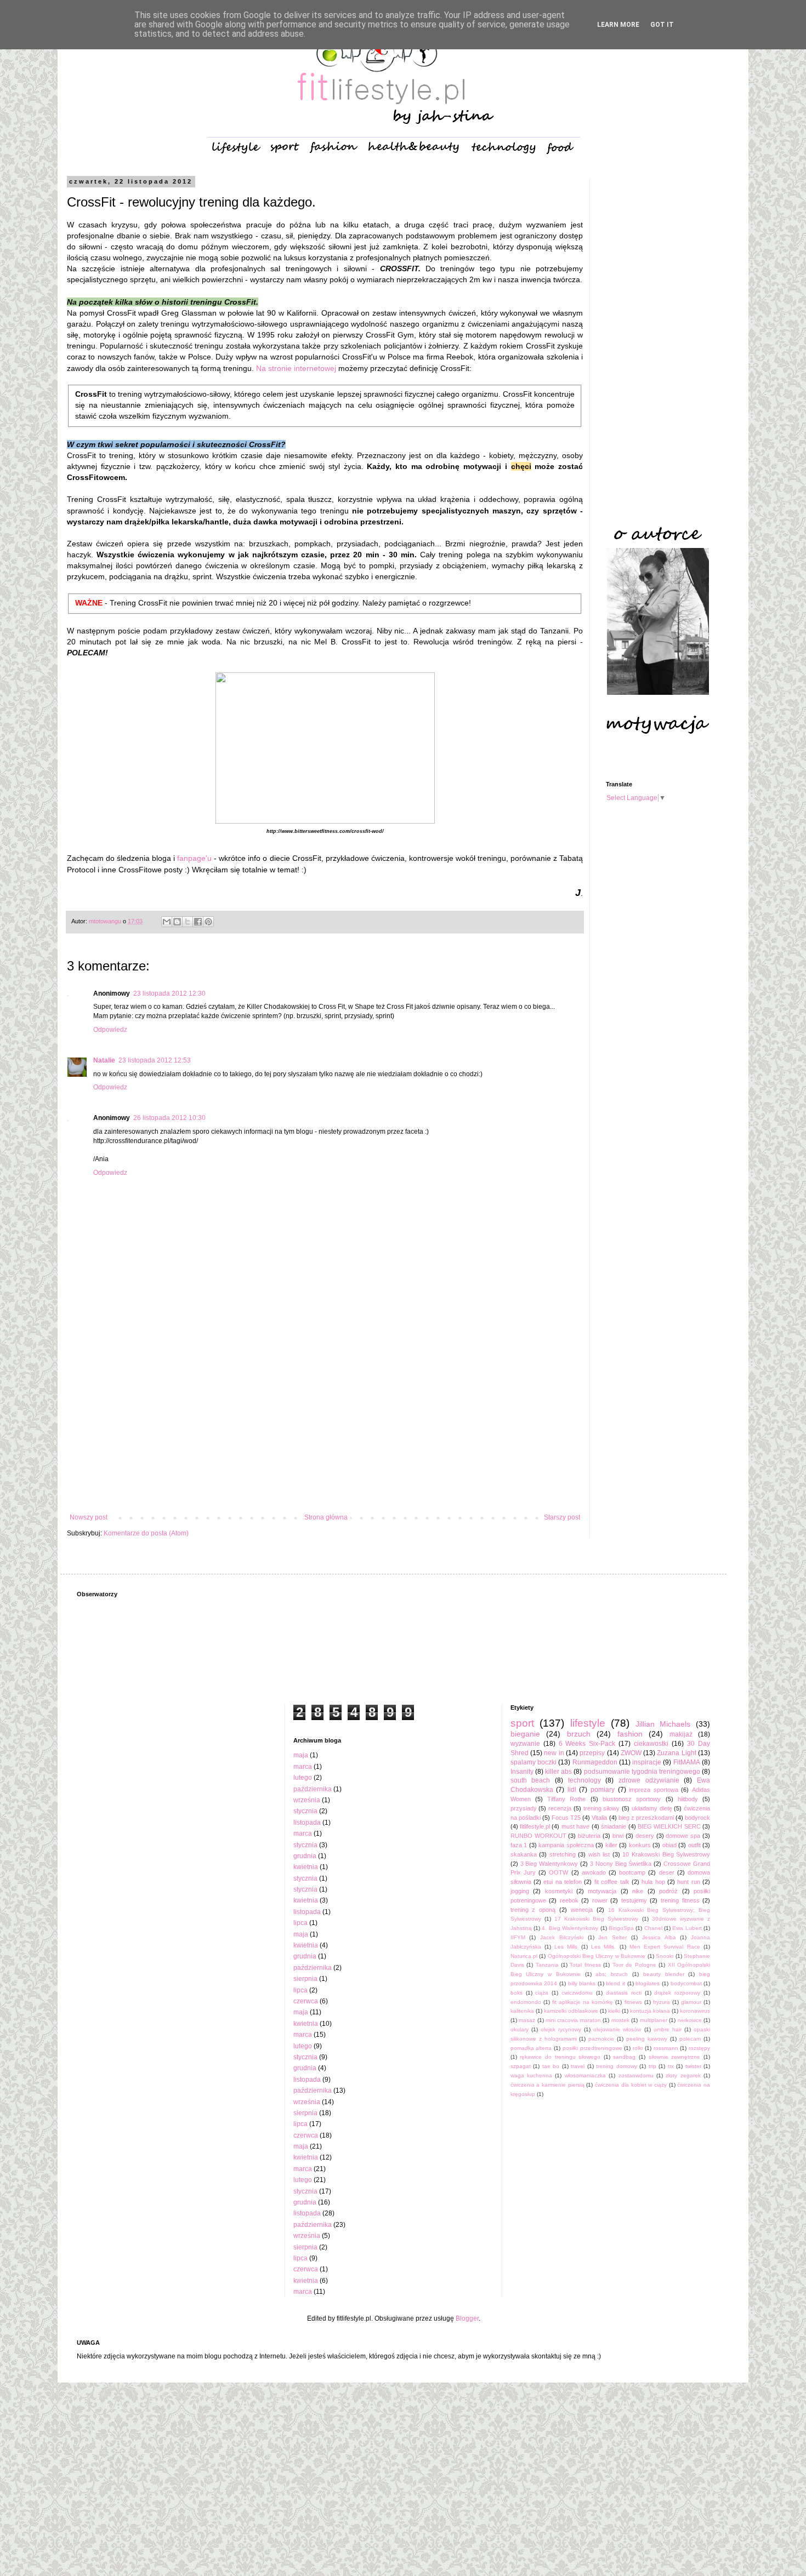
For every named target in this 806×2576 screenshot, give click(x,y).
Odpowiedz (110, 1030)
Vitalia (599, 1818)
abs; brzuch (612, 1974)
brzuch (579, 1734)
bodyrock (697, 1818)
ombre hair (668, 2029)
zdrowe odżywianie (649, 1780)
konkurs (640, 1845)
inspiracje (647, 1762)
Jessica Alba (659, 1937)
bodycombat (686, 1983)
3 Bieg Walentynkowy (549, 1864)
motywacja (602, 1891)
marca (303, 1767)
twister (693, 2066)
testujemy (634, 1900)
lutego (303, 1778)
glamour (691, 2002)
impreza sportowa (654, 1790)
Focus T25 (566, 1818)
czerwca (306, 2001)
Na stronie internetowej (296, 368)
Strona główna (326, 1517)
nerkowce (690, 2020)
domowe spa (683, 1836)
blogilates (648, 1983)
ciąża (542, 1993)
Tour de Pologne (634, 1965)
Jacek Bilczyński (562, 1937)
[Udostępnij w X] (188, 922)
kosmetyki (559, 1891)
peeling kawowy (647, 2039)
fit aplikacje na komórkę (583, 2002)
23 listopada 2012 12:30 (169, 993)
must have (575, 1826)
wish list (599, 1854)
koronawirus (695, 2011)
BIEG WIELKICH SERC (669, 1826)
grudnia (305, 1856)
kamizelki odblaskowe (571, 2011)
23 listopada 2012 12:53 (155, 1060)
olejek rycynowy (561, 2029)
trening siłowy (602, 1808)
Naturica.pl (524, 1956)
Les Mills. (603, 1947)
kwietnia (306, 1867)
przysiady (524, 1808)
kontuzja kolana (650, 2011)
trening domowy (617, 2066)
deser (667, 1872)
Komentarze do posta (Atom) (146, 1533)
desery (645, 1836)
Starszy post (562, 1517)
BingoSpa (621, 1928)
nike (638, 1891)
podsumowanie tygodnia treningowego (642, 1772)
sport (522, 1723)
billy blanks (582, 1983)
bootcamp (632, 1872)
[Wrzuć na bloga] (177, 922)
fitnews (633, 2002)
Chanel (653, 1928)
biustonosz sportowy (632, 1799)
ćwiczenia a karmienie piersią (547, 2085)
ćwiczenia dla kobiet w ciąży (631, 2085)
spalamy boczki (533, 1762)
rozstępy (699, 2048)
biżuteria (589, 1836)
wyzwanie (525, 1744)
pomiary (603, 1790)
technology (584, 1780)
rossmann (666, 2048)
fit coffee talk (612, 1882)
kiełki (614, 2011)
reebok (569, 1900)
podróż (668, 1891)
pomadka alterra (531, 2048)
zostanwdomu (636, 2075)
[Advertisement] (325, 1423)
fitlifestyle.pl (535, 1826)
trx (671, 2066)
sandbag (624, 2057)
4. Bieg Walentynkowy (570, 1928)
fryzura (662, 2002)
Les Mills (566, 1947)
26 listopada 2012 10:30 (169, 1118)
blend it (615, 1983)
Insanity (522, 1772)
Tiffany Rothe (566, 1799)
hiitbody (688, 1799)
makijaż (681, 1734)
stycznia (305, 1811)
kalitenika (522, 2011)
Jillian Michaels (663, 1724)
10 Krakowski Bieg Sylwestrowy (666, 1854)
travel (578, 2066)
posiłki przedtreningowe (592, 2048)
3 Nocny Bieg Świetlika (621, 1864)
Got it (662, 25)
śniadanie (614, 1826)
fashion (630, 1734)
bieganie (525, 1734)
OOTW (558, 1872)
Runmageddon (595, 1762)
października (313, 1789)
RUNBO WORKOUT (538, 1836)
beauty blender (664, 1974)
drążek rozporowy (677, 1993)
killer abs (558, 1772)
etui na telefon (563, 1882)
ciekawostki (651, 1744)
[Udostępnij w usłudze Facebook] (198, 922)
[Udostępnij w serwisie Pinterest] (208, 922)
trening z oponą (533, 1910)
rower (600, 1900)
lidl (572, 1790)
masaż (527, 2020)
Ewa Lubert (687, 1928)
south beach (530, 1780)
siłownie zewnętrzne (675, 2057)
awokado (594, 1872)
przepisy (592, 1753)
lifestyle (588, 1723)
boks (516, 1993)
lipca (300, 1923)
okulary (520, 2029)
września (307, 1800)
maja (301, 1755)
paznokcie (601, 2039)
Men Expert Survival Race (665, 1947)
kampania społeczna (566, 1845)
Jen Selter (612, 1937)
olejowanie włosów (617, 2029)
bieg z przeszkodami (646, 1818)
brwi (618, 1836)
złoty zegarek (683, 2075)
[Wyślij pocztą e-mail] (167, 922)
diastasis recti (624, 1993)
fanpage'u (193, 858)
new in (554, 1753)
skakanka (524, 1854)
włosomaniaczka (585, 2075)
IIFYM (518, 1937)
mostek (620, 2020)
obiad (669, 1845)
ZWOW (631, 1753)
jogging (520, 1891)
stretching (563, 1854)
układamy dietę (652, 1808)
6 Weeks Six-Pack (587, 1744)
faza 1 (519, 1845)
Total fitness (585, 1965)
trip (652, 2066)
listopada (307, 1823)
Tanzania (547, 1965)
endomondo (526, 2002)
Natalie (104, 1060)
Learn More (618, 25)
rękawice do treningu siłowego (560, 2057)
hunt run (688, 1882)
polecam (690, 2039)
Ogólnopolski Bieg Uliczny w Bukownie (597, 1956)
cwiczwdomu (577, 1993)
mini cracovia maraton (573, 2020)
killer (611, 1845)
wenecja (582, 1910)
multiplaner (654, 2020)
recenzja (560, 1808)
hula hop (653, 1882)
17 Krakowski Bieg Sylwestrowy (596, 1919)
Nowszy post (89, 1517)
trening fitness (680, 1900)
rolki (638, 2048)
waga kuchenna (531, 2075)
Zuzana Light (676, 1753)
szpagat (521, 2066)
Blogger (467, 2318)
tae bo (551, 2066)
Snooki (665, 1956)
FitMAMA (687, 1762)
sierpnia (305, 1979)
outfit (694, 1845)
